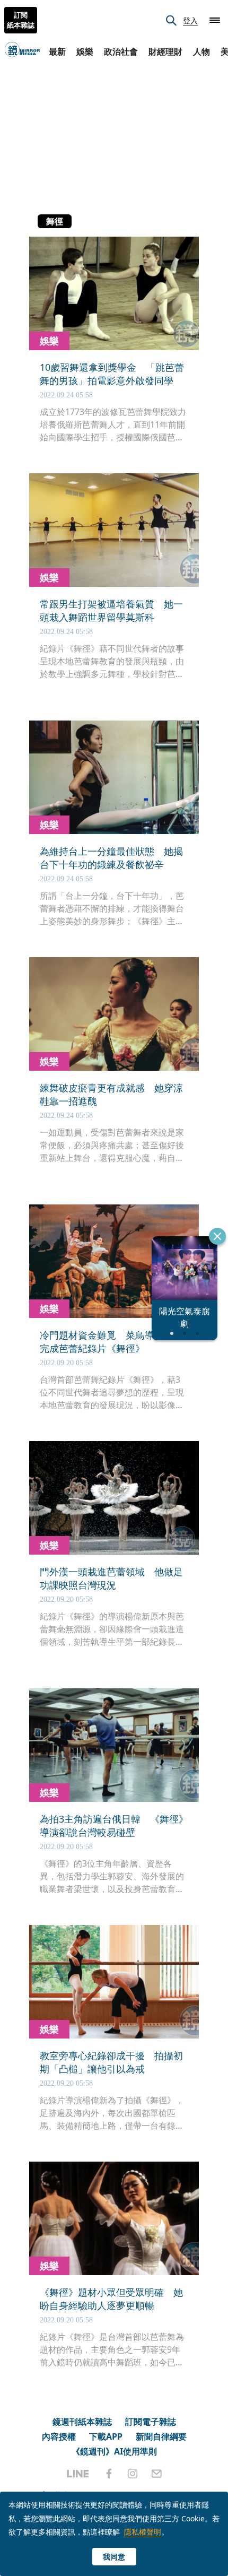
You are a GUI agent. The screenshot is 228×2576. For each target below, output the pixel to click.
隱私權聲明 (143, 2532)
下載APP (106, 2436)
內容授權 (59, 2436)
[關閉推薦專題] (217, 1236)
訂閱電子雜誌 (151, 2422)
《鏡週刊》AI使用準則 (114, 2451)
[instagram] (133, 2474)
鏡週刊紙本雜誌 (82, 2422)
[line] (78, 2474)
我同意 (114, 2557)
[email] (157, 2474)
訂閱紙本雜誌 (21, 20)
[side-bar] (215, 20)
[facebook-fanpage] (109, 2474)
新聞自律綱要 (161, 2436)
